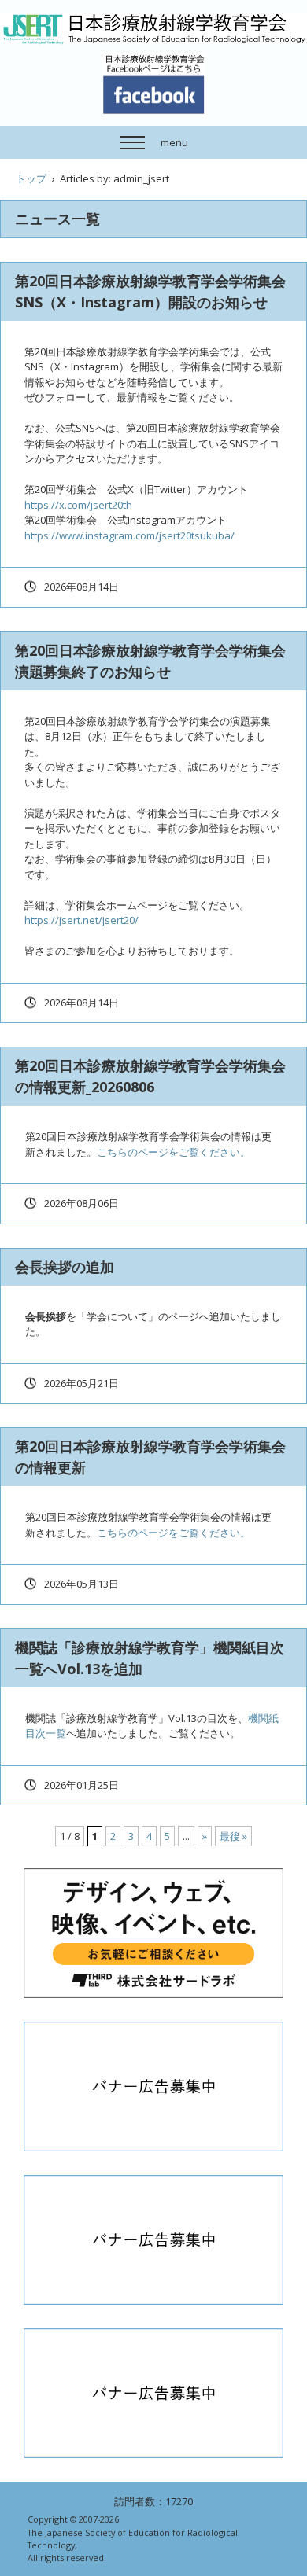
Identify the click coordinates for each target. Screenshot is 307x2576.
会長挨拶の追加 (65, 1267)
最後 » (233, 1836)
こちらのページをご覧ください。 (174, 1152)
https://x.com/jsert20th (78, 505)
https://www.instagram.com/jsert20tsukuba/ (129, 535)
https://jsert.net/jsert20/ (81, 920)
